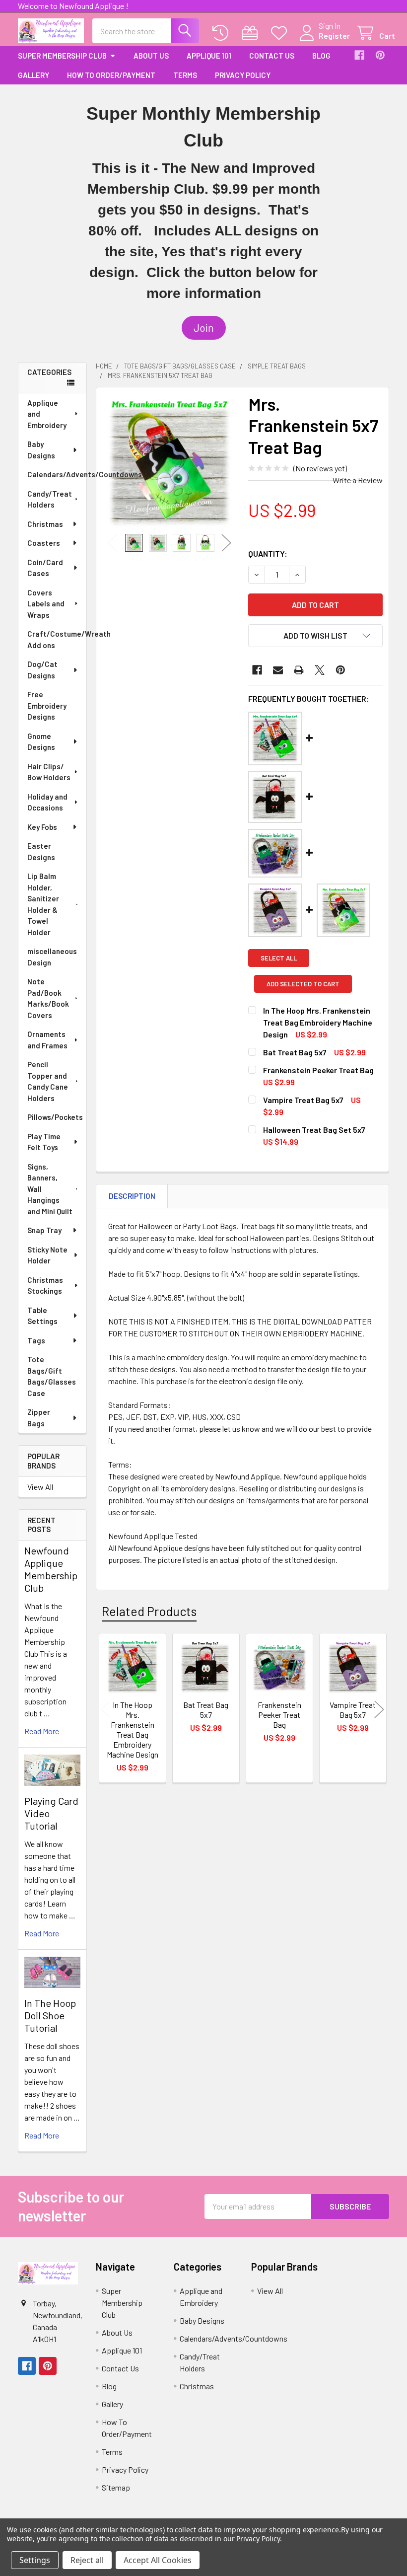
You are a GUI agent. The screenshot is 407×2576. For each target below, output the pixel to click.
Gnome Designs (41, 742)
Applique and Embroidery (47, 414)
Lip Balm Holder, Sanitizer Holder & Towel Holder (43, 904)
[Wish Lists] (281, 33)
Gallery (34, 75)
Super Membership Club (62, 56)
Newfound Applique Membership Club (51, 1569)
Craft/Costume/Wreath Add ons (57, 639)
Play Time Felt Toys (44, 1142)
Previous (112, 543)
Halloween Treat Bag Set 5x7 (314, 1130)
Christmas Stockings (45, 1286)
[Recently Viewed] (223, 33)
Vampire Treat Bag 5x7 (303, 1100)
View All (40, 1487)
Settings (35, 2560)
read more (42, 1731)
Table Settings (42, 1316)
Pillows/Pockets (55, 1117)
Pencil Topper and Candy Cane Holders (48, 1081)
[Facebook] (359, 55)
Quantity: (268, 553)
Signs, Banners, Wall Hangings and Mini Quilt (50, 1189)
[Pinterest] (380, 55)
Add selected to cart (303, 984)
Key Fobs (42, 827)
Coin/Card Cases (45, 568)
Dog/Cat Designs (42, 670)
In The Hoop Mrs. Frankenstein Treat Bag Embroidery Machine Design (318, 1022)
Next (226, 543)
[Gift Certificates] (252, 33)
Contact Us (272, 56)
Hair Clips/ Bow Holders (49, 772)
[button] (204, 328)
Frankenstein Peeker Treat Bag (318, 1070)
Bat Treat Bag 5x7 (295, 1052)
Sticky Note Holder (47, 1255)
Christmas (45, 524)
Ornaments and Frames (47, 1040)
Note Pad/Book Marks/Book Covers (48, 998)
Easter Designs (41, 851)
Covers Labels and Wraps (46, 604)
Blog (321, 56)
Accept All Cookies (158, 2560)
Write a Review (358, 480)
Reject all (87, 2560)
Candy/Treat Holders (50, 499)
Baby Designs (41, 450)
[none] (170, 461)
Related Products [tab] (149, 1611)
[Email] (278, 670)
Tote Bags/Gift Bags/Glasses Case (52, 1376)
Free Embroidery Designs (47, 705)
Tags (36, 1340)
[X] (320, 670)
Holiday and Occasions (47, 802)
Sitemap (116, 2487)
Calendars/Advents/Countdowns (57, 474)
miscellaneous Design (52, 957)
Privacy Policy (243, 75)
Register (334, 36)
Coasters (44, 543)
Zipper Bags (39, 1418)
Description (132, 1196)
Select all (279, 958)
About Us (151, 56)
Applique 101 (209, 56)
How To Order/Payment (111, 75)
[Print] (299, 670)
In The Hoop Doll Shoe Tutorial (50, 2015)
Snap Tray (44, 1230)
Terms (185, 75)
